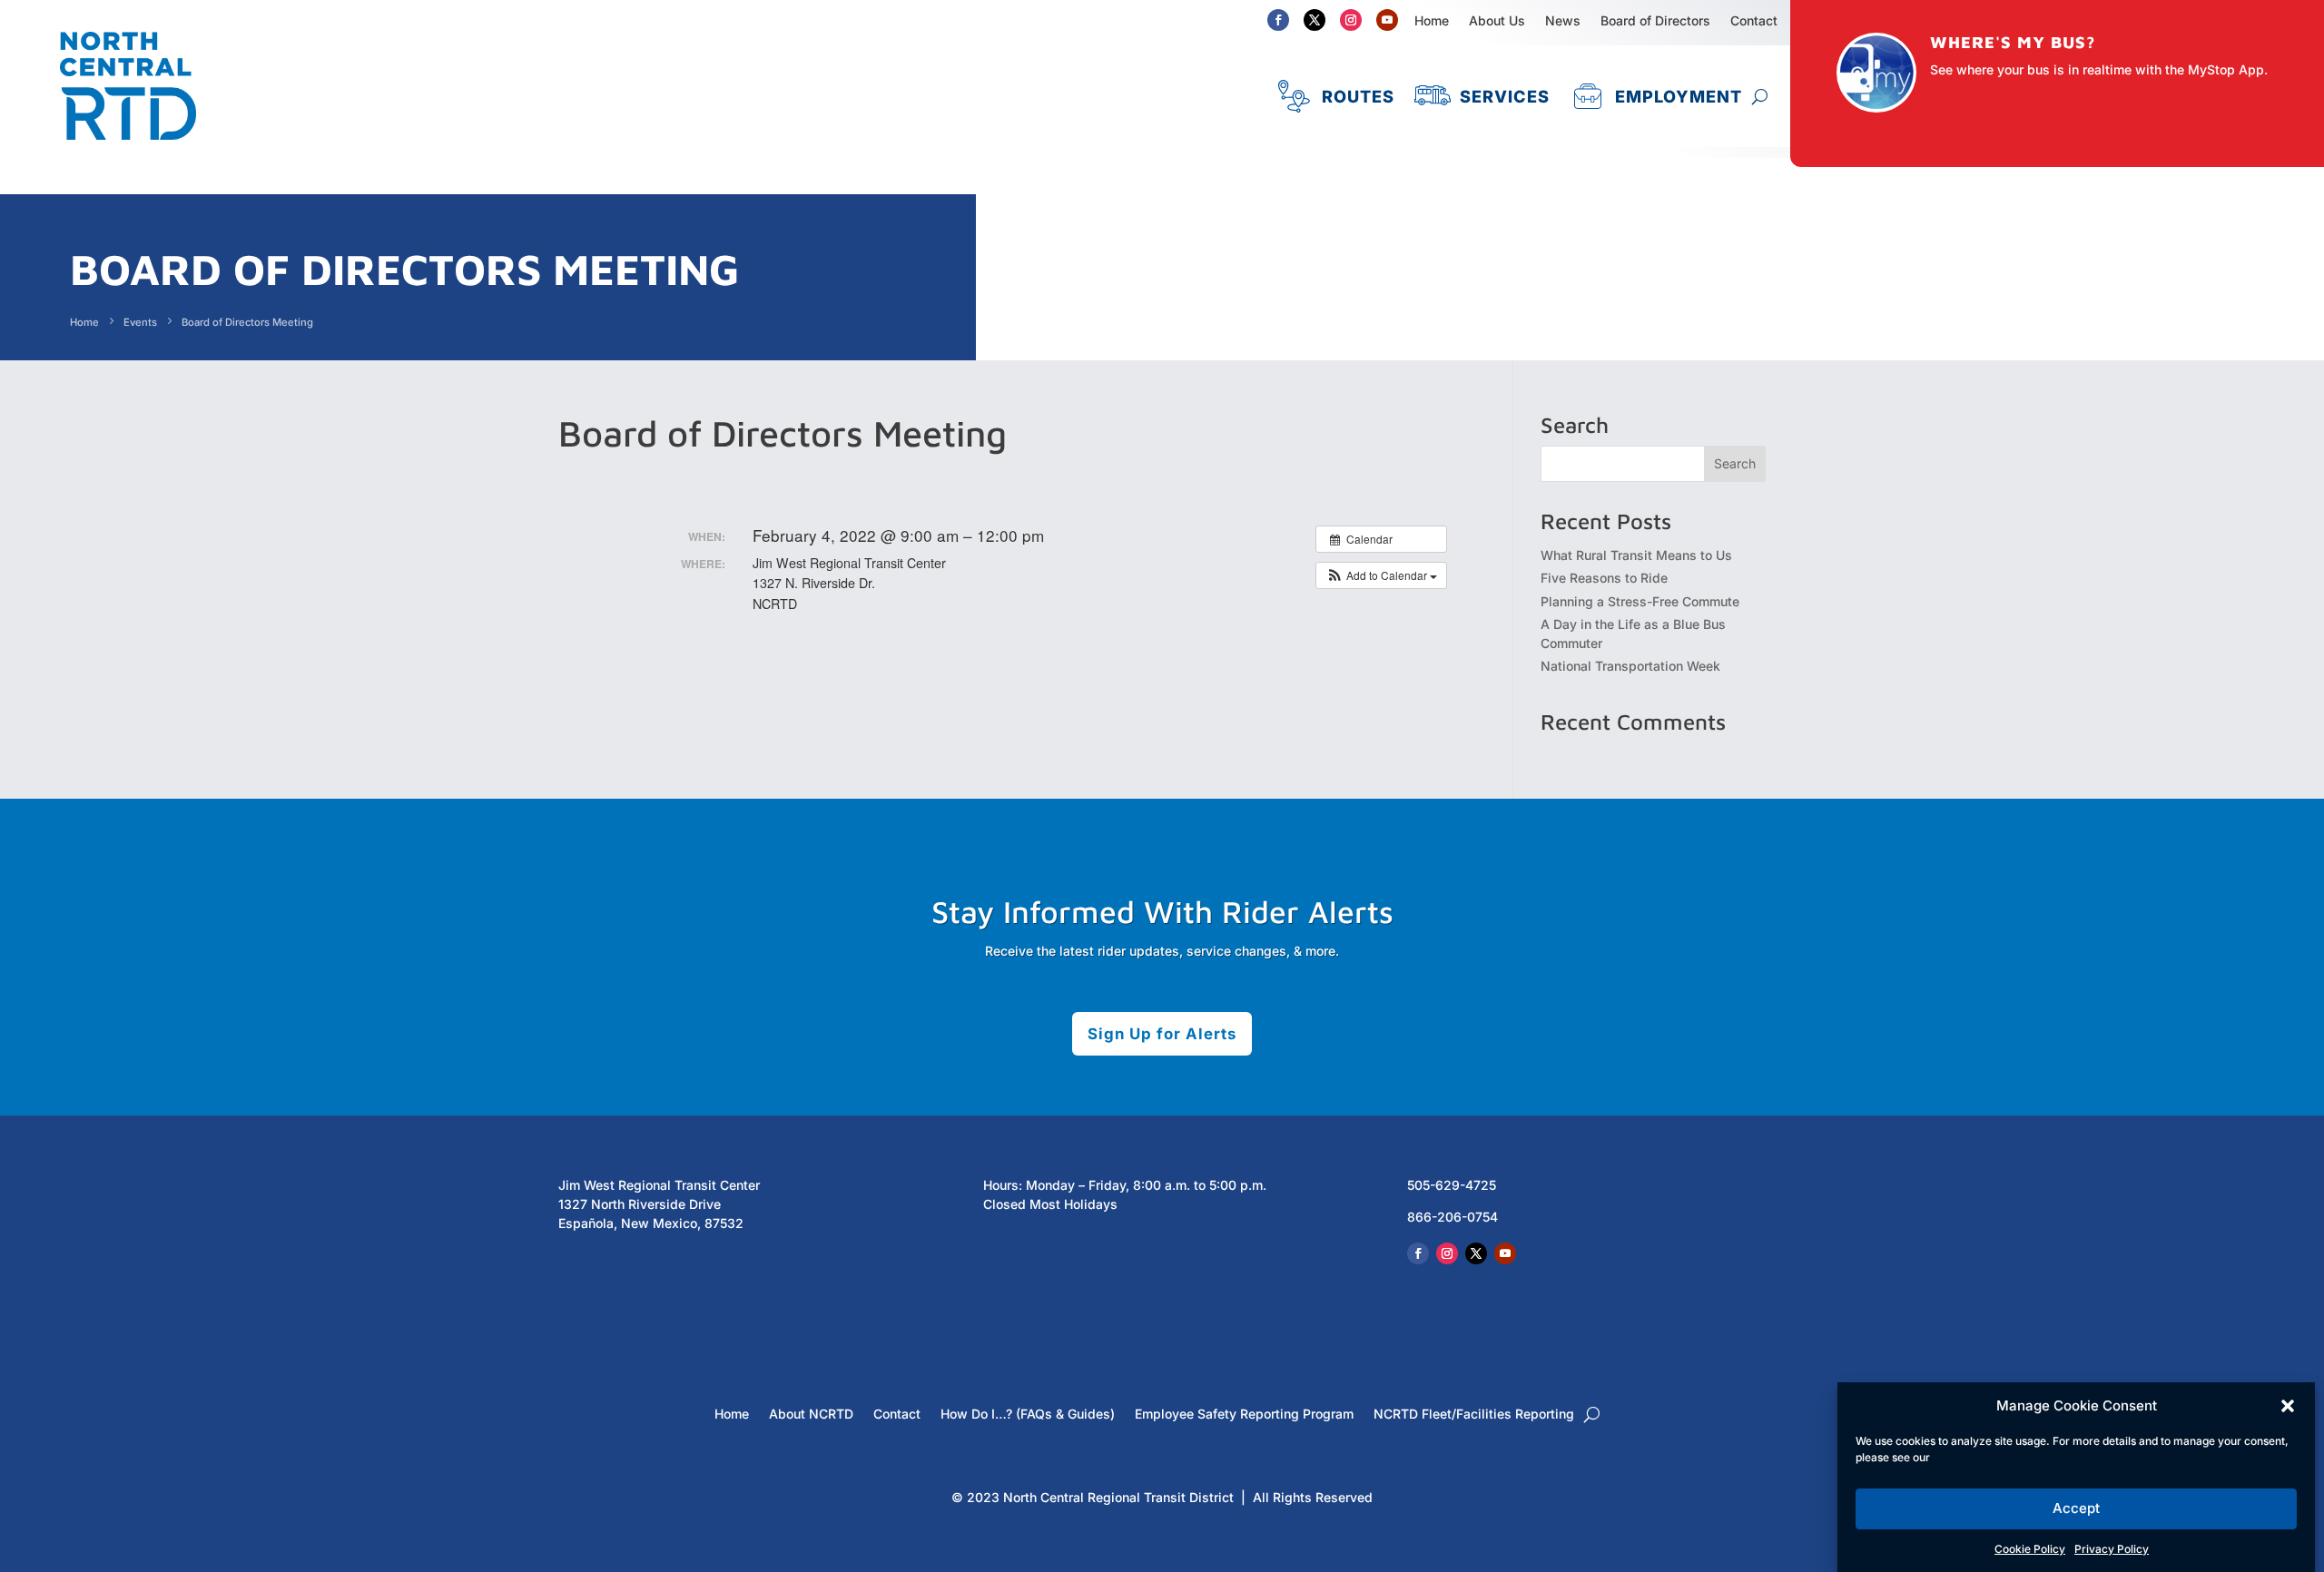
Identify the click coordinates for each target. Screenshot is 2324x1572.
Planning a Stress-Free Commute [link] (1640, 601)
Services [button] (1505, 96)
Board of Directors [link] (1655, 20)
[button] (2288, 1406)
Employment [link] (1679, 96)
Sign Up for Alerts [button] (1162, 1034)
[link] (128, 148)
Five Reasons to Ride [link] (1604, 578)
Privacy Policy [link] (2112, 1549)
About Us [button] (1497, 20)
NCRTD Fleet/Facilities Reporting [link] (1474, 1415)
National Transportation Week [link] (1630, 666)
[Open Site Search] (1760, 96)
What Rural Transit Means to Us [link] (1636, 555)
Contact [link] (897, 1415)
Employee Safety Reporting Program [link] (1244, 1415)
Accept (2076, 1509)
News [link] (1563, 20)
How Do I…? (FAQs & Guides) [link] (1028, 1415)
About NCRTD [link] (811, 1415)
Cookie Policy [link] (2030, 1549)
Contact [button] (1754, 20)
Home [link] (1432, 20)
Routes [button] (1358, 96)
